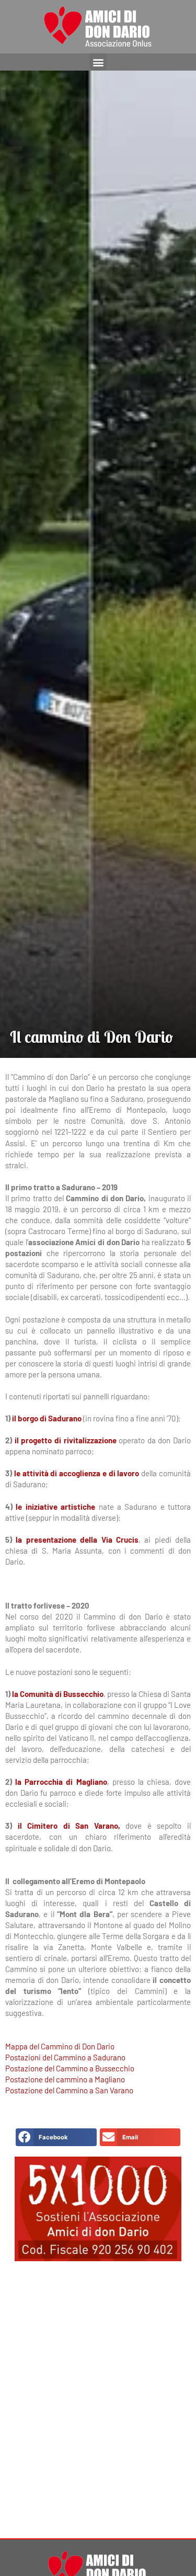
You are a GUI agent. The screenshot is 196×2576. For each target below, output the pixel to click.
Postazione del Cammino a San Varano (69, 2090)
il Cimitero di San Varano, (69, 1826)
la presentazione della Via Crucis (77, 1540)
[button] (98, 62)
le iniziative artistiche (55, 1507)
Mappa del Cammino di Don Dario (60, 2046)
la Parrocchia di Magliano (61, 1782)
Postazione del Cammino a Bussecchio (70, 2068)
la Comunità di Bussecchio (58, 1694)
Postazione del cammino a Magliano (65, 2079)
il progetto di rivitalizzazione (66, 1440)
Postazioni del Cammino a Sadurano (65, 2057)
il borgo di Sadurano (47, 1418)
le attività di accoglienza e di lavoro (77, 1473)
